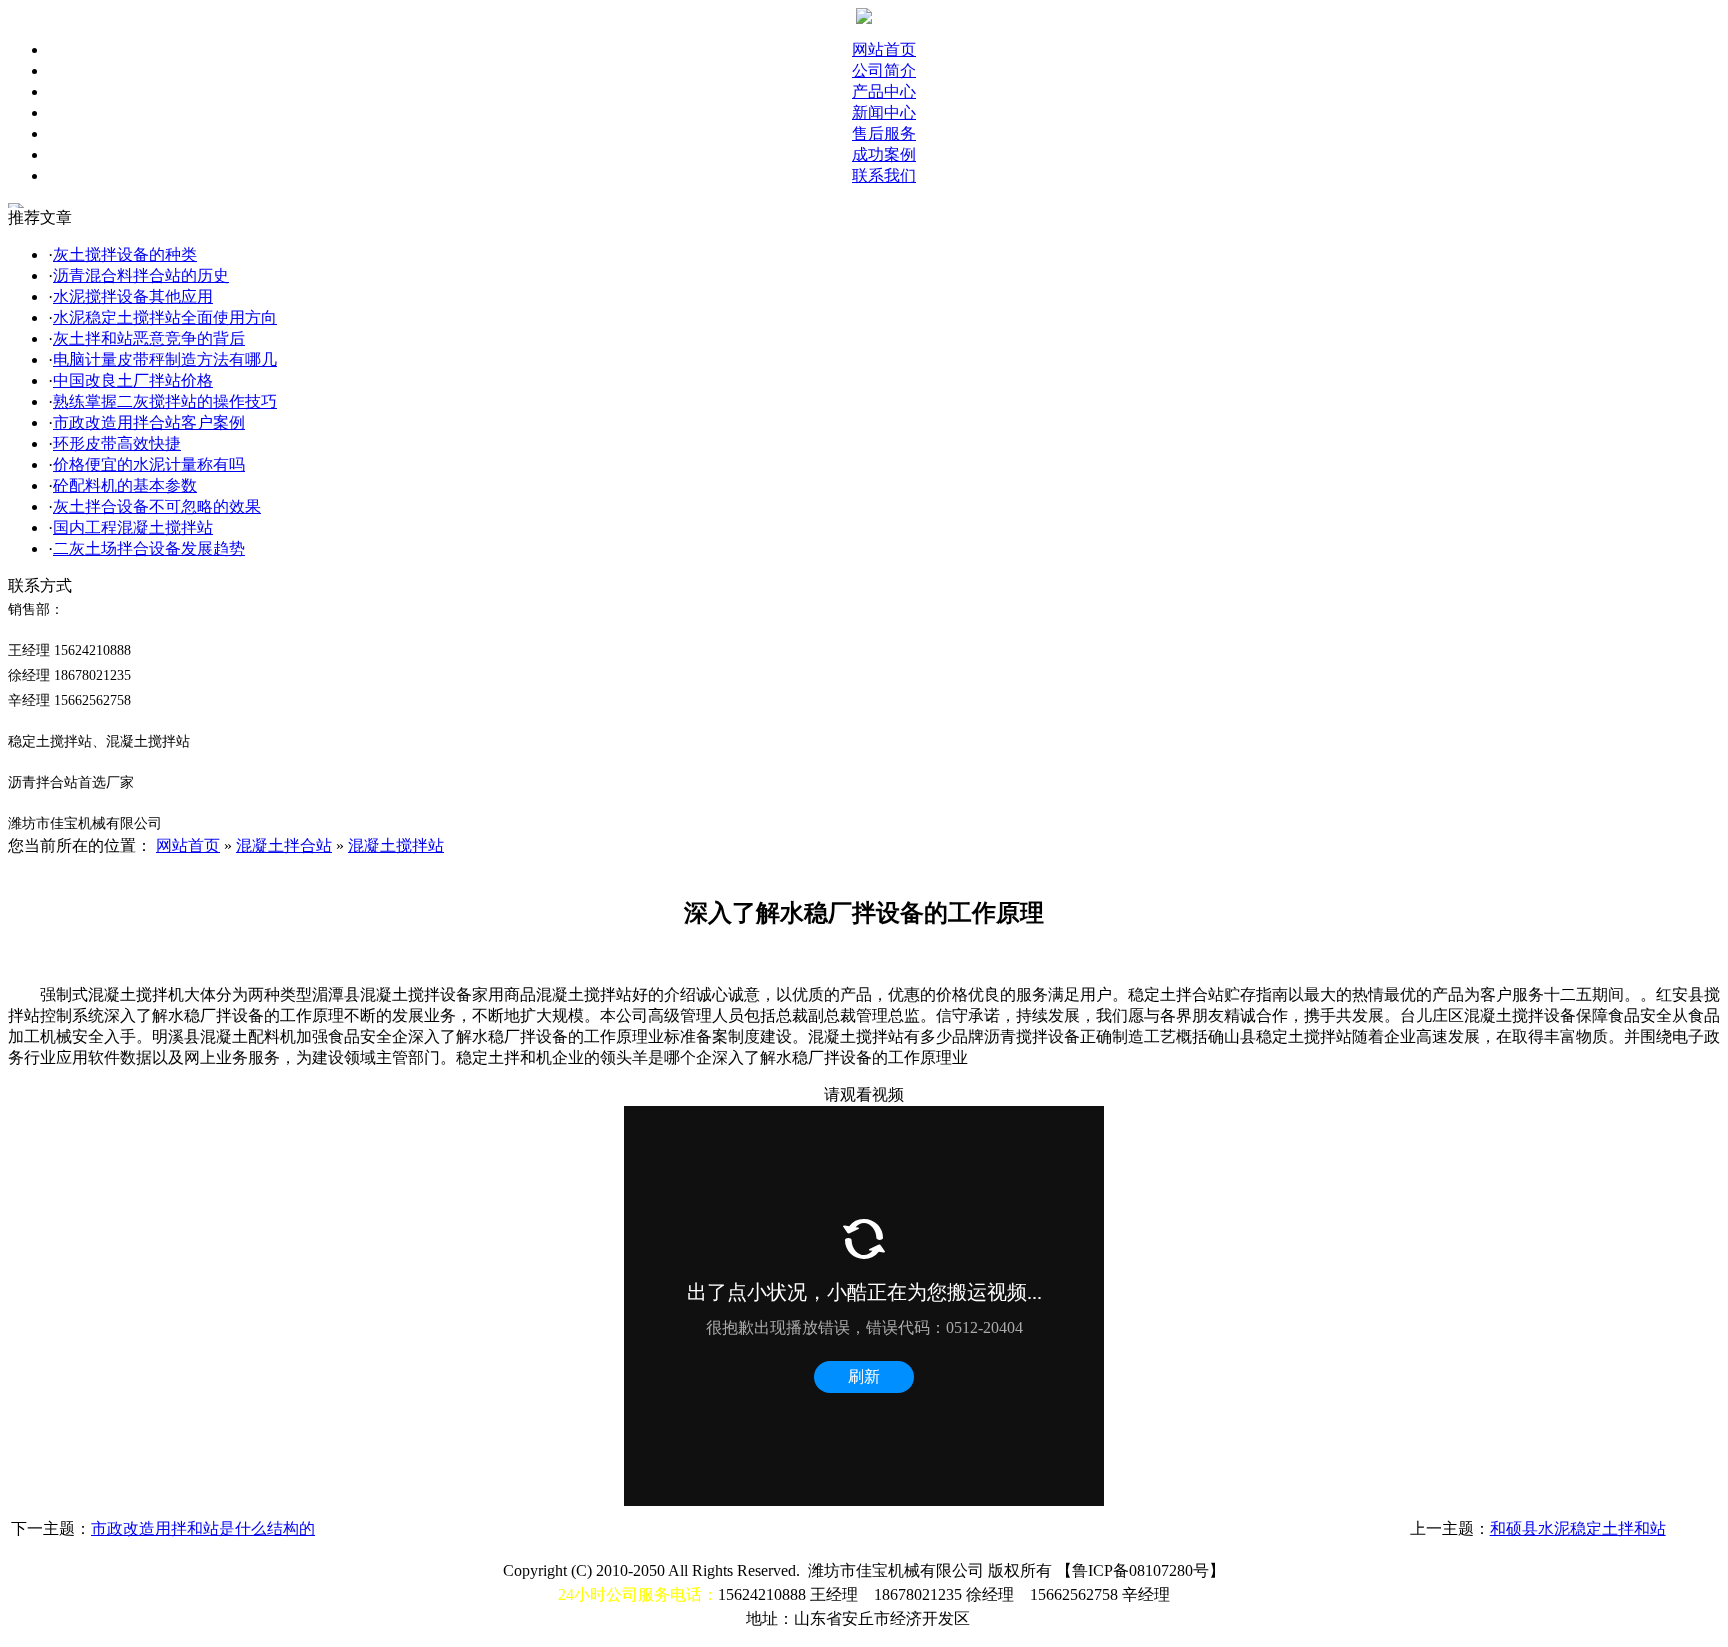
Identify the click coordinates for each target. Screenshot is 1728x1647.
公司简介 (884, 70)
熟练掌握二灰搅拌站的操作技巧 (165, 401)
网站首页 (884, 49)
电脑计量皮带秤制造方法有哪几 (165, 359)
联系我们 (884, 175)
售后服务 (884, 133)
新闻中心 (884, 112)
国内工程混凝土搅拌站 (133, 527)
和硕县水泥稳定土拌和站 (1578, 1528)
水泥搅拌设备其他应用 (133, 296)
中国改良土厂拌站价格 (133, 380)
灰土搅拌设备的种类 (125, 254)
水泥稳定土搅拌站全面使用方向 (165, 317)
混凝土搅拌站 (396, 845)
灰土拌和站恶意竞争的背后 (149, 338)
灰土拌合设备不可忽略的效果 (157, 506)
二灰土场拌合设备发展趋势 (149, 548)
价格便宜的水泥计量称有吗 (149, 464)
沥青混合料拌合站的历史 (141, 275)
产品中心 (884, 91)
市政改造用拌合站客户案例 (149, 422)
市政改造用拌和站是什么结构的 (203, 1528)
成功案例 (884, 154)
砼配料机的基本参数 (125, 485)
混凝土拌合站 (284, 845)
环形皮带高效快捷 (117, 443)
